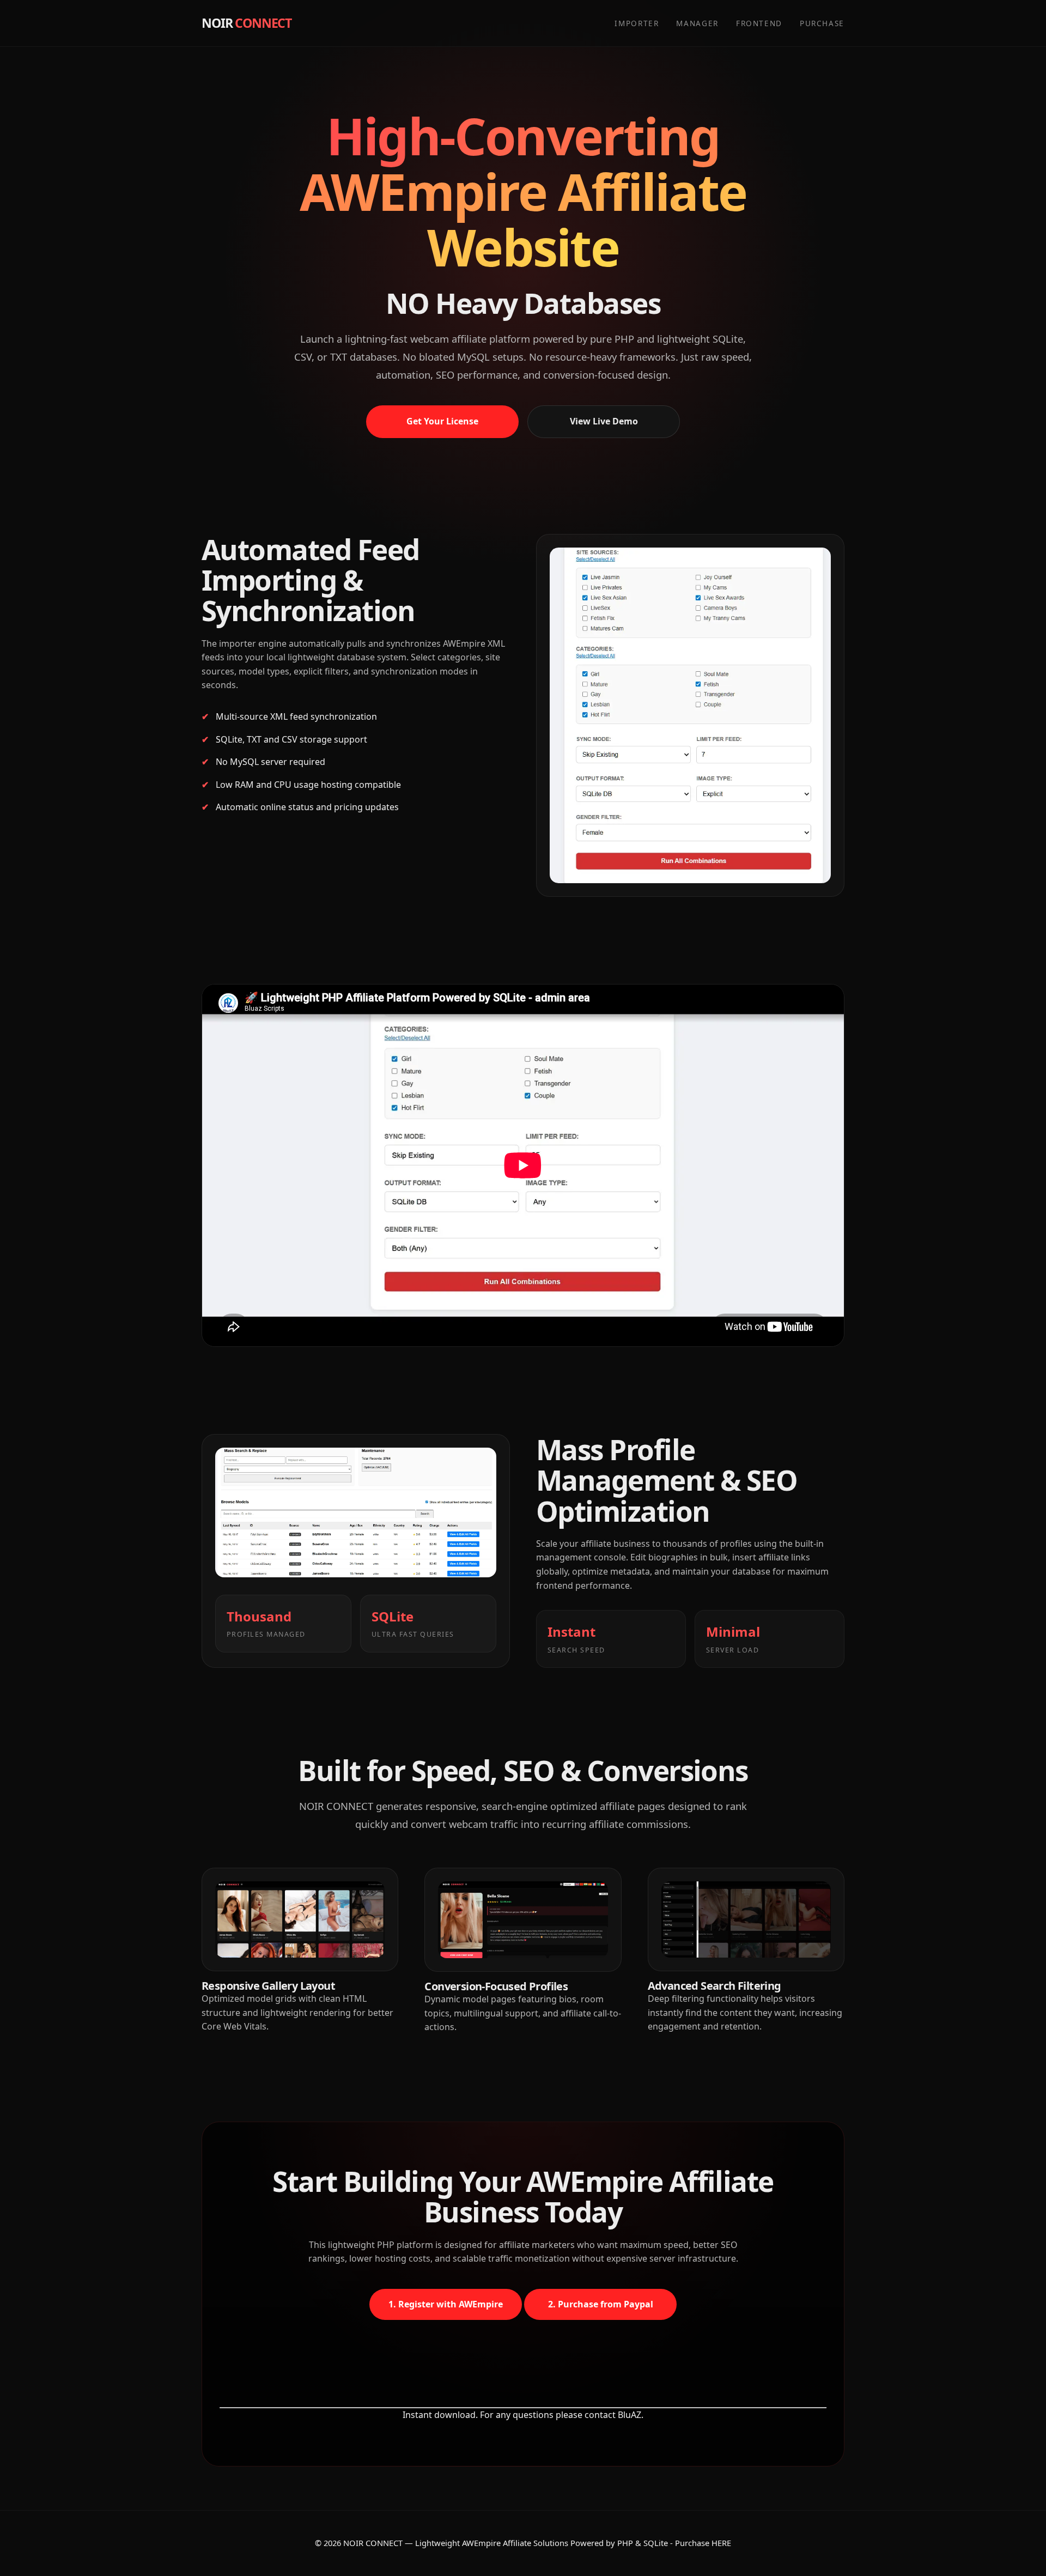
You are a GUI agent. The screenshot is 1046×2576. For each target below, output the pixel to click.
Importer (637, 23)
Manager (697, 23)
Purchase (822, 23)
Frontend (759, 23)
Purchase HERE (703, 2543)
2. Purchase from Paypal (601, 2304)
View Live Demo (604, 421)
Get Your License (442, 421)
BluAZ (630, 2415)
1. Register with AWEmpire (446, 2304)
